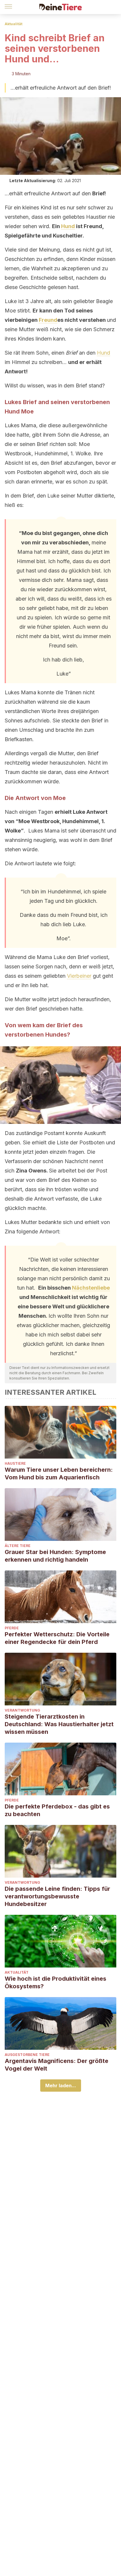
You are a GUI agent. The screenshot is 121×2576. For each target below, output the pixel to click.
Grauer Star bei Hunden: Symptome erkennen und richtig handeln (55, 1556)
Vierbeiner (79, 976)
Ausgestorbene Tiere (27, 2055)
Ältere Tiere (18, 1546)
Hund (68, 226)
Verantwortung (22, 1710)
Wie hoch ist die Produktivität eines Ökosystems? (56, 1982)
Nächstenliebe (91, 1288)
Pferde (12, 1628)
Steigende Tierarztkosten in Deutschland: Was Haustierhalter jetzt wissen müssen (59, 1724)
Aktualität (14, 24)
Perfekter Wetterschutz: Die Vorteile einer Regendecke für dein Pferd (57, 1638)
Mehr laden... (61, 2086)
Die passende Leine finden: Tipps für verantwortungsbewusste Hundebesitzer (57, 1896)
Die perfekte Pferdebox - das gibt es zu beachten (57, 1810)
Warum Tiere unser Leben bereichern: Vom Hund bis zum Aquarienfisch (59, 1474)
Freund (48, 320)
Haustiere (15, 1463)
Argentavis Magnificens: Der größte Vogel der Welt (57, 2065)
